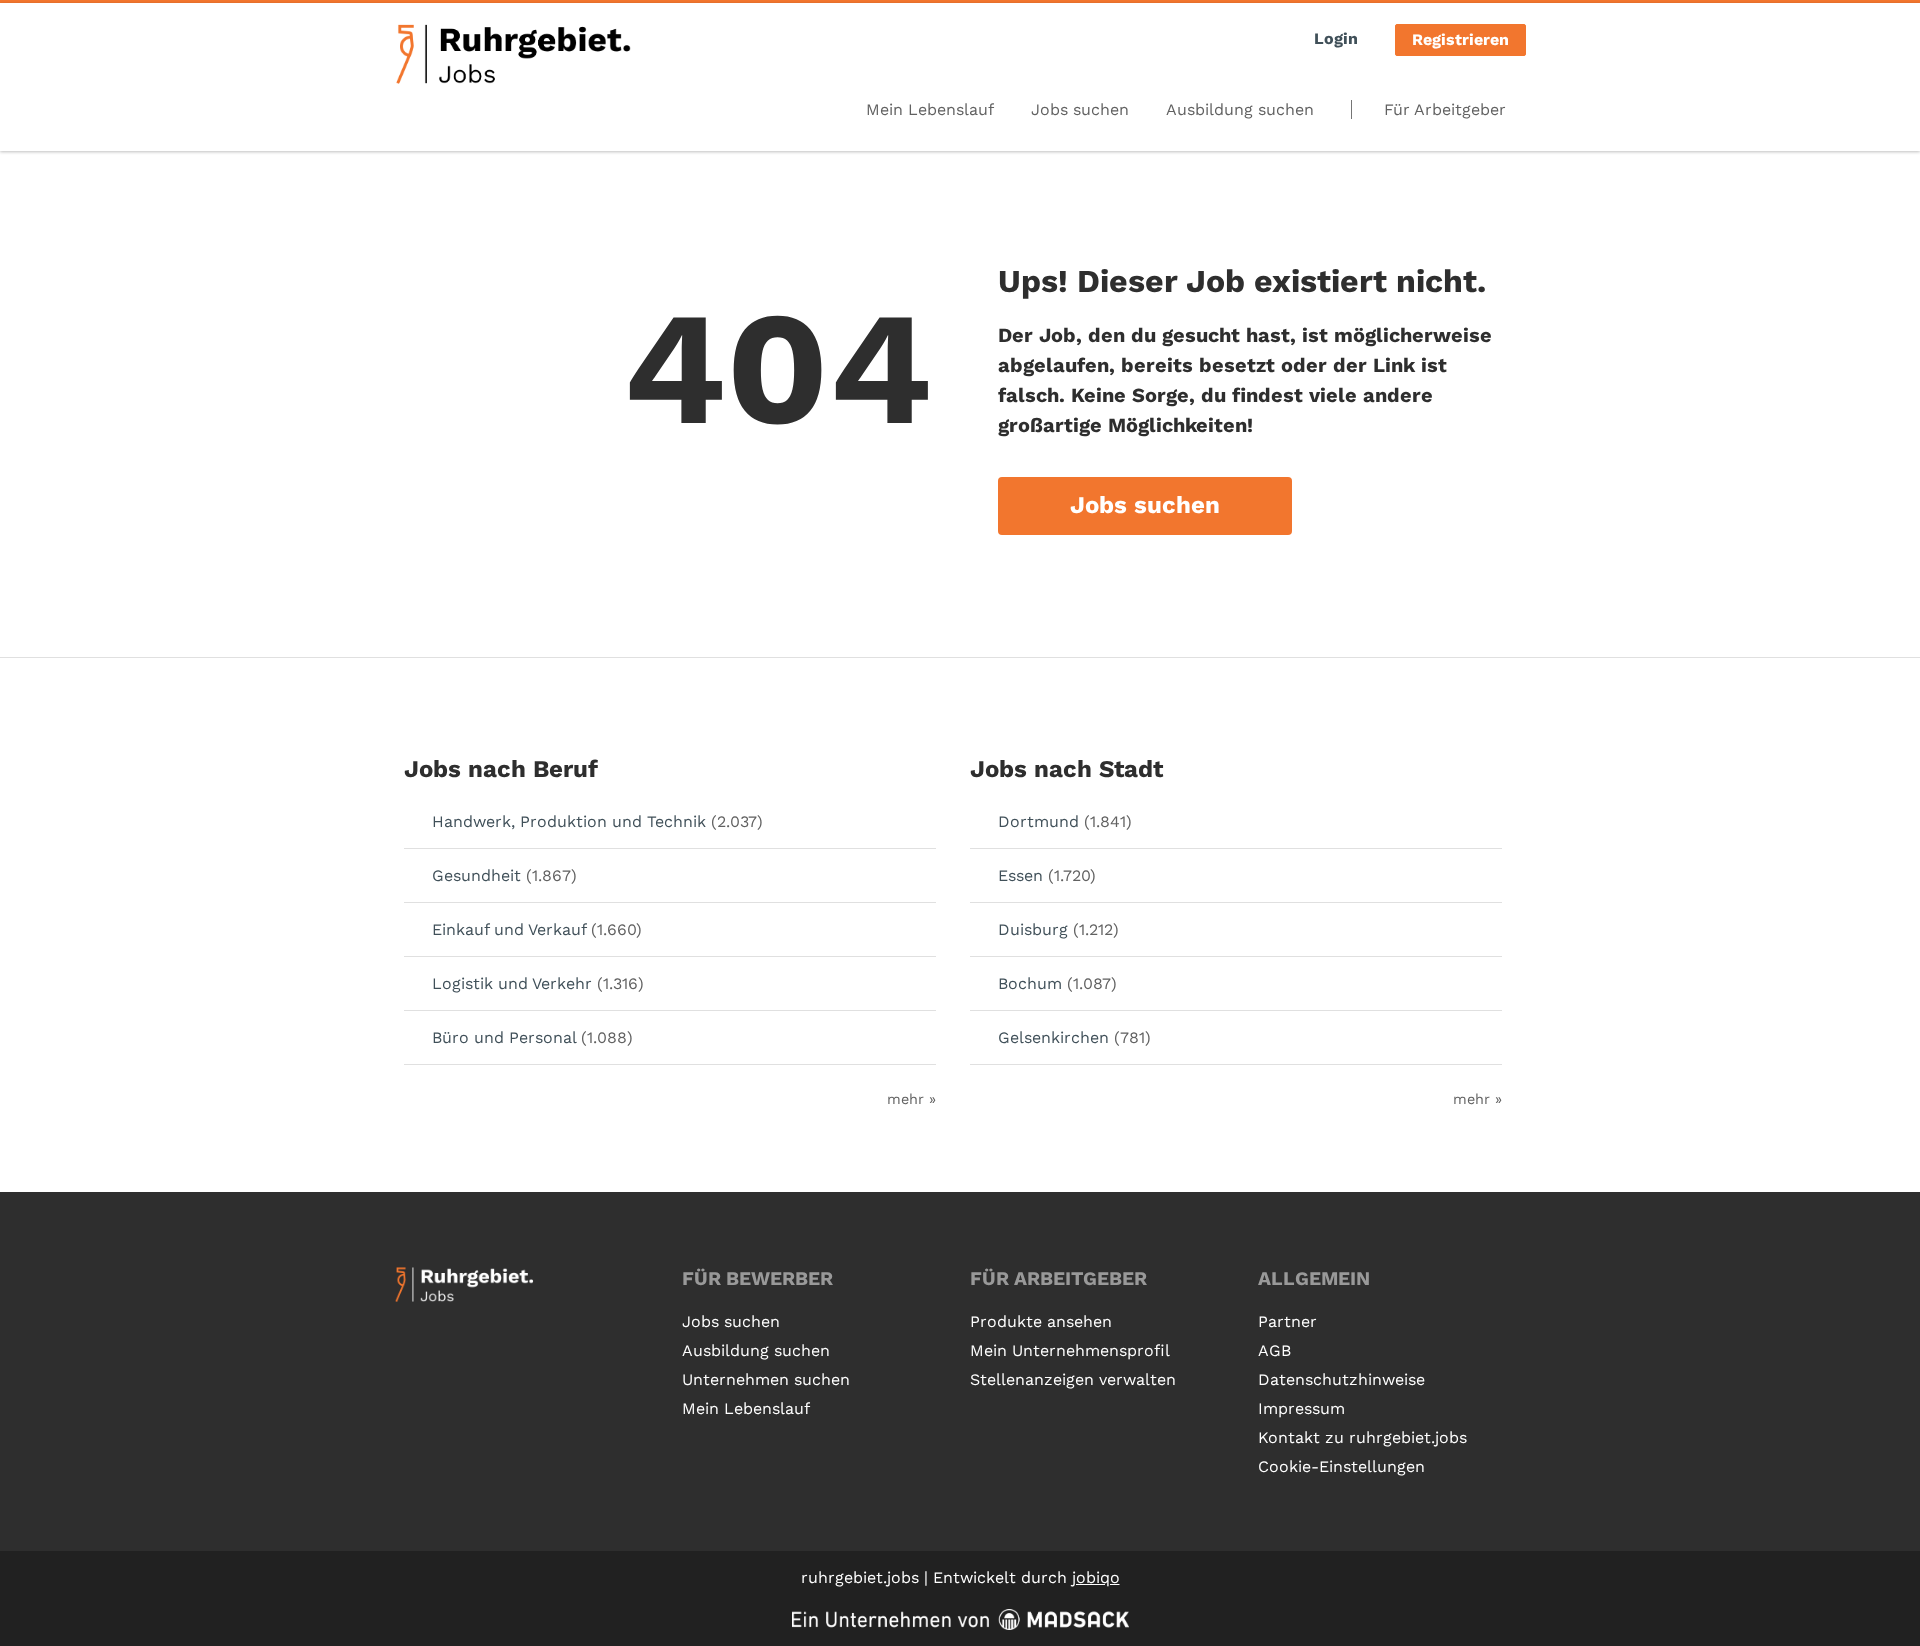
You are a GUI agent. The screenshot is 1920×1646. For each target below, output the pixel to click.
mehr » (911, 1099)
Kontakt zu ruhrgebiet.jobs (1362, 1437)
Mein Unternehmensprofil (1070, 1350)
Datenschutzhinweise (1341, 1379)
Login (1336, 38)
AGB (1274, 1350)
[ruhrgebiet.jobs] (512, 54)
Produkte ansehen (1041, 1321)
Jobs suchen (1080, 109)
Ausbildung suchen (1240, 109)
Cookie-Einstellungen (1341, 1466)
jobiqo (1096, 1577)
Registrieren (1460, 39)
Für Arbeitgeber (1445, 109)
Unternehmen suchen (766, 1379)
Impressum (1301, 1408)
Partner (1287, 1321)
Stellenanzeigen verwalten (1073, 1379)
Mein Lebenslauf (930, 109)
